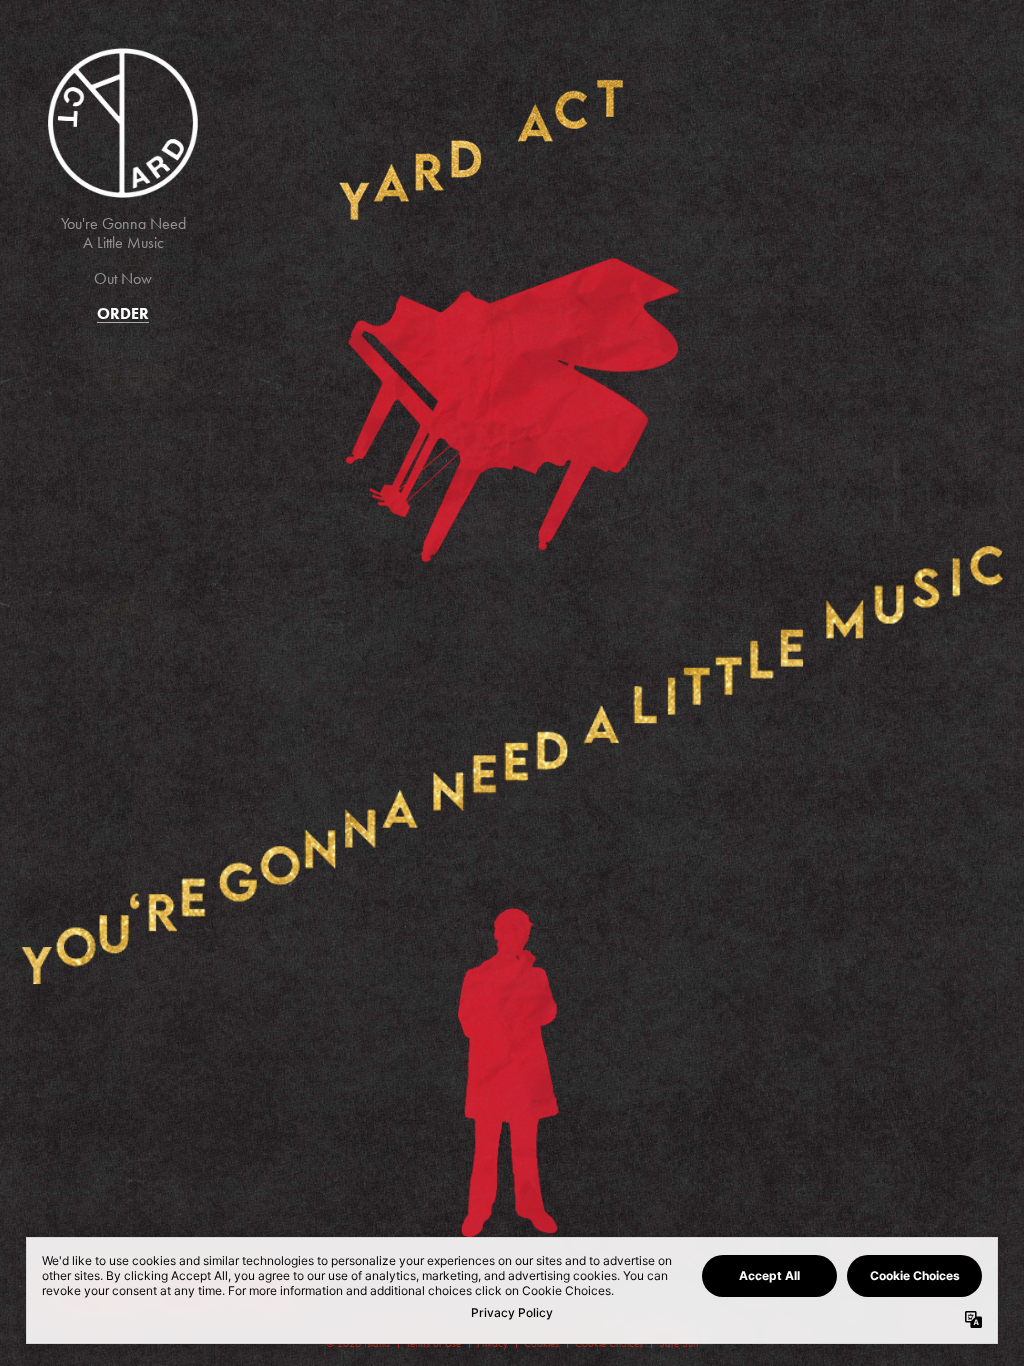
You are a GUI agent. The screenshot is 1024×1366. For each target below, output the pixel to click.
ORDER (123, 313)
